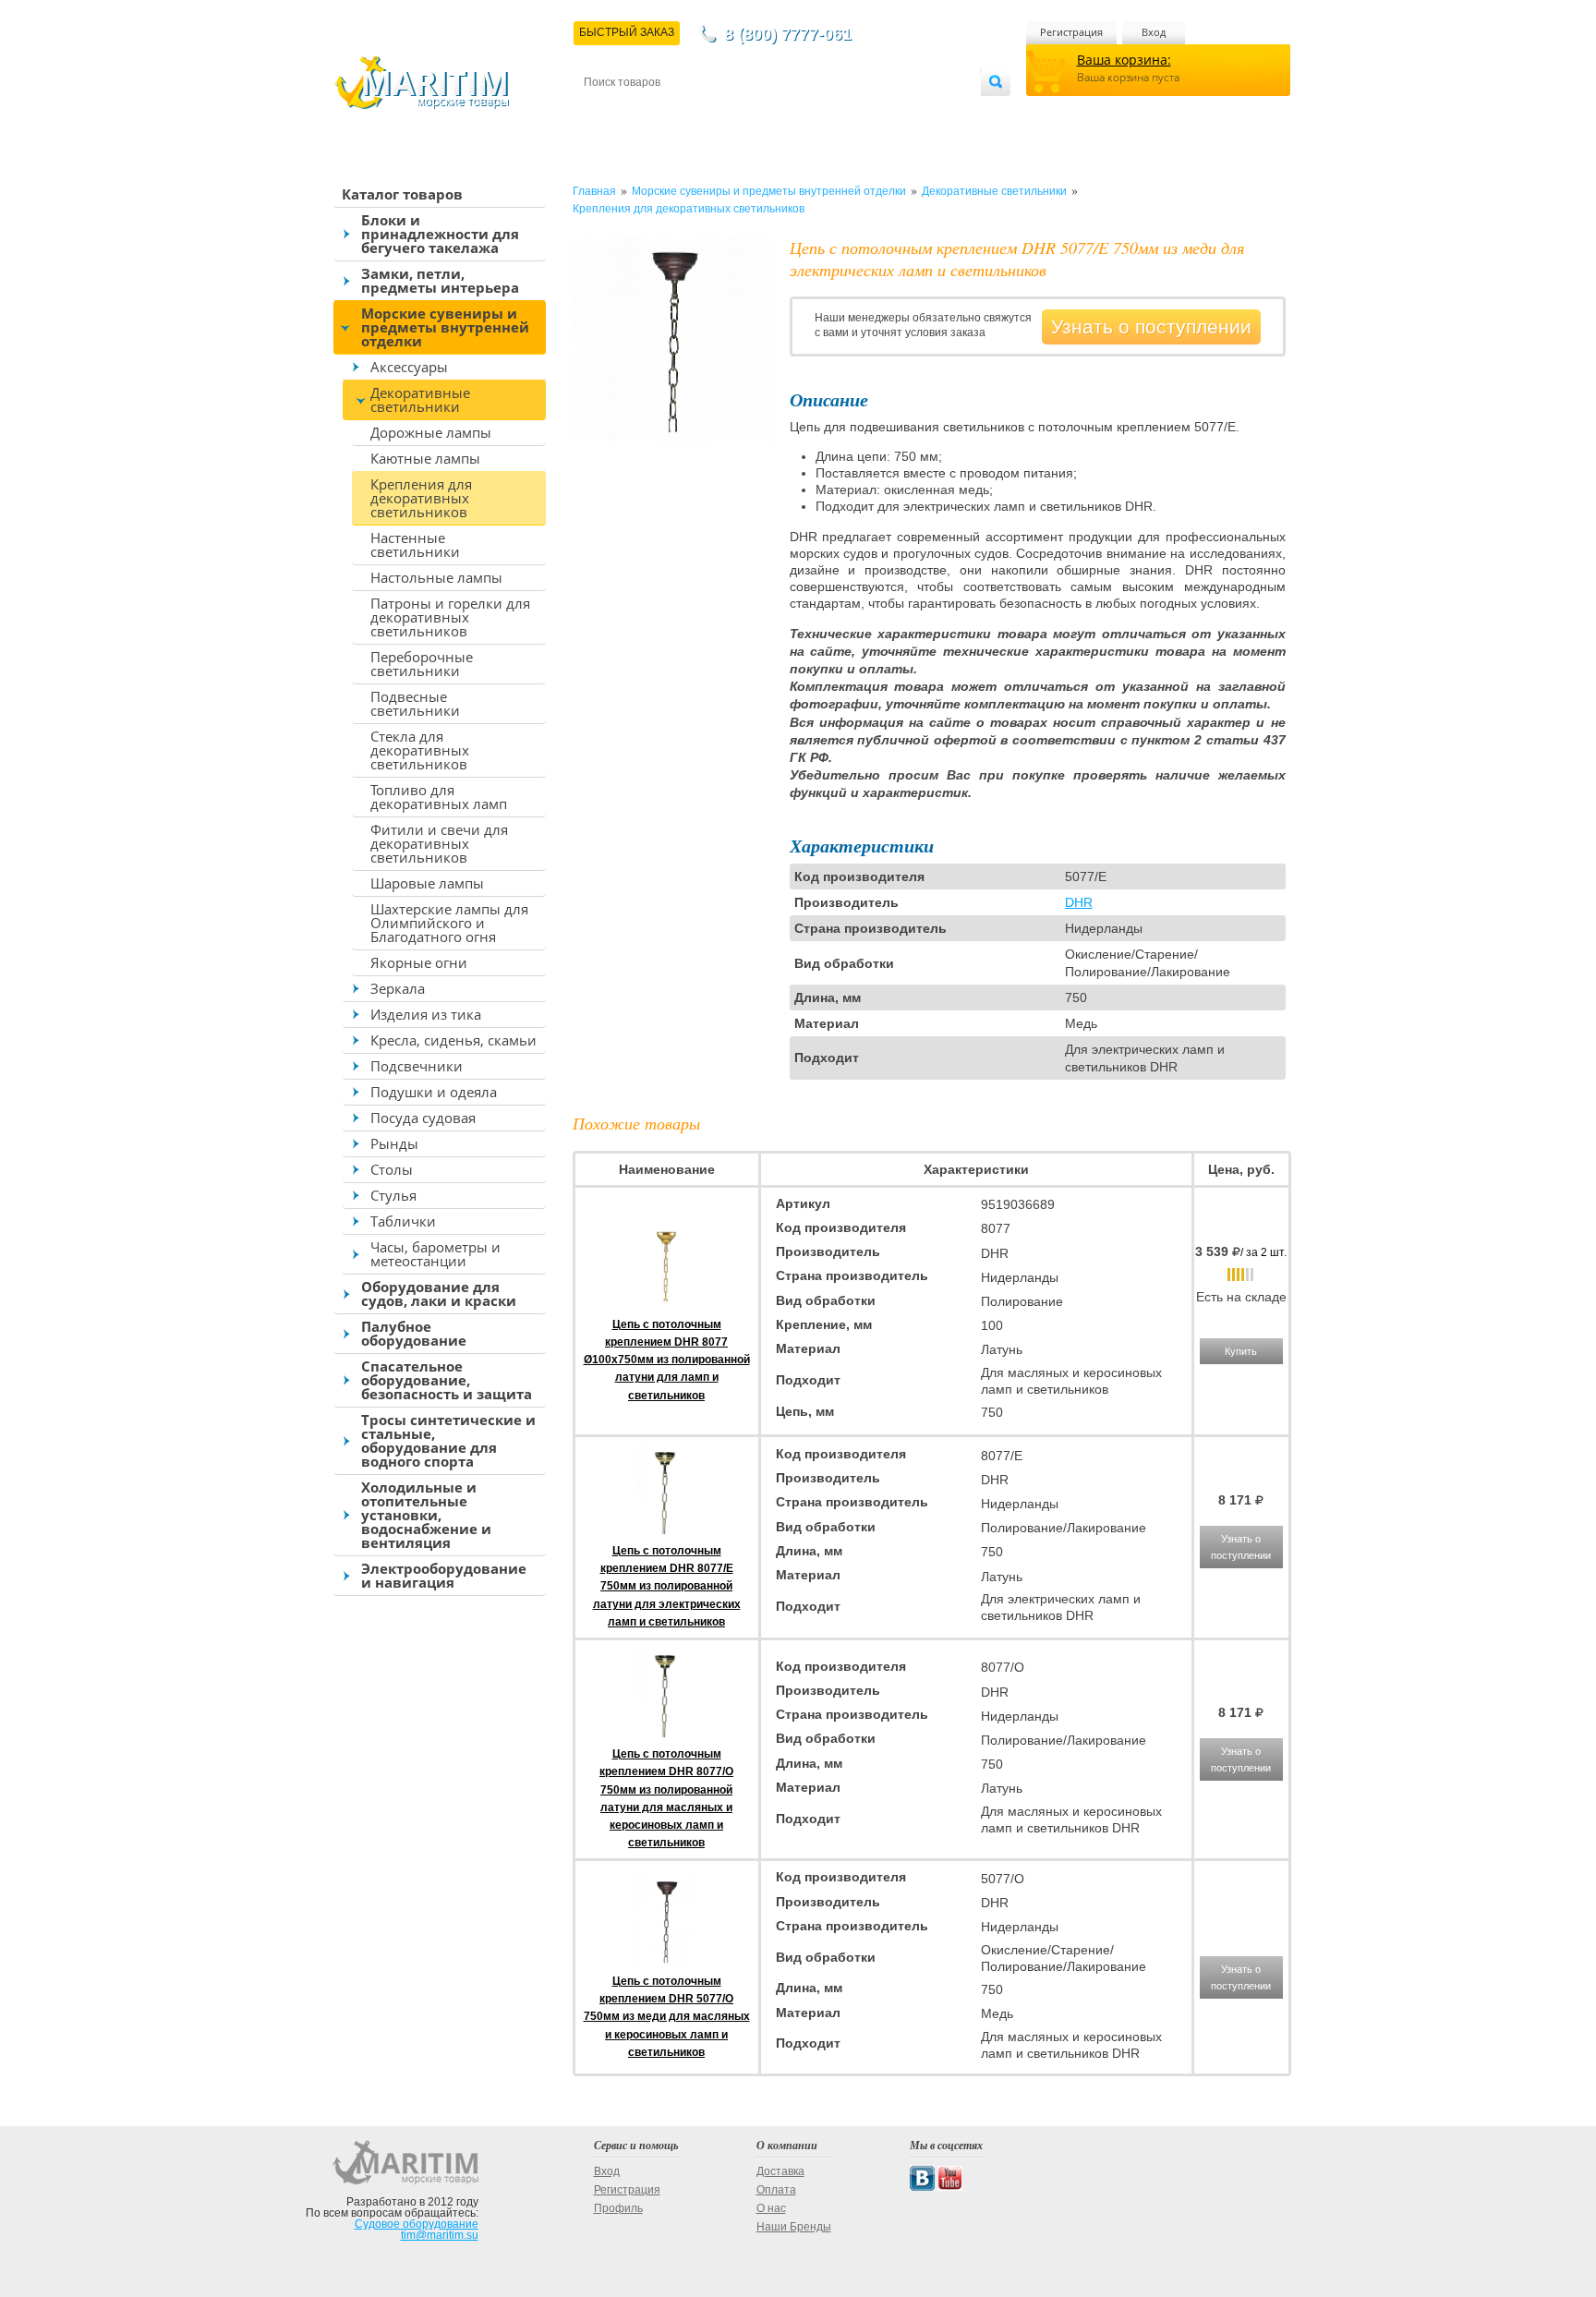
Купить (1241, 1351)
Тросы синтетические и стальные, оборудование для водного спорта (448, 1440)
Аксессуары (409, 367)
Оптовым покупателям (925, 112)
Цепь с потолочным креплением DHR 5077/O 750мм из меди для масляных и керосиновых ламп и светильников (667, 2017)
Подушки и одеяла (434, 1092)
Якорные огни (419, 962)
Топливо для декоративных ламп (439, 797)
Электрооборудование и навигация (444, 1575)
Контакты (605, 112)
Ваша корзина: (1124, 60)
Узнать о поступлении (1151, 326)
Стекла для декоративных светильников (420, 750)
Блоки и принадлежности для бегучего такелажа (440, 234)
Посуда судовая (423, 1118)
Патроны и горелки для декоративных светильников (450, 617)
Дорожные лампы (431, 432)
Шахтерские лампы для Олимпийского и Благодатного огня (449, 923)
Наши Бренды (794, 2227)
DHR (1079, 902)
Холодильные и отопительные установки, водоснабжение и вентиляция (426, 1515)
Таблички (403, 1221)
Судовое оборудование (417, 2224)
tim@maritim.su (440, 2235)
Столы (392, 1169)
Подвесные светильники (415, 703)
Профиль (618, 2208)
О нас (771, 2208)
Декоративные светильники (420, 399)
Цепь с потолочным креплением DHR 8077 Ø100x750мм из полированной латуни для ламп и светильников (667, 1360)
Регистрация (1071, 32)
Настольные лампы (436, 577)
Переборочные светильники (422, 664)
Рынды (394, 1143)
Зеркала (398, 988)
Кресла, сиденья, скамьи (453, 1040)
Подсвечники (417, 1066)
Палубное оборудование (414, 1333)
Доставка (675, 112)
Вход (1154, 32)
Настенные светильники (415, 544)
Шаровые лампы (427, 883)
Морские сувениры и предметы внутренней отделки (445, 327)
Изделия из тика (426, 1014)
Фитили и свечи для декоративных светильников (439, 843)
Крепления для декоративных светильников (421, 498)
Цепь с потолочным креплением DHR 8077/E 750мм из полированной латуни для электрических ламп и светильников (667, 1586)
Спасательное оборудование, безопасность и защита (447, 1380)
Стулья (393, 1195)
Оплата (737, 112)
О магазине (806, 112)
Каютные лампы (425, 458)
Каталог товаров (402, 194)
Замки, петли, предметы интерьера (440, 280)
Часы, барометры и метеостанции (435, 1254)
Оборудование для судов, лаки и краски (439, 1294)
